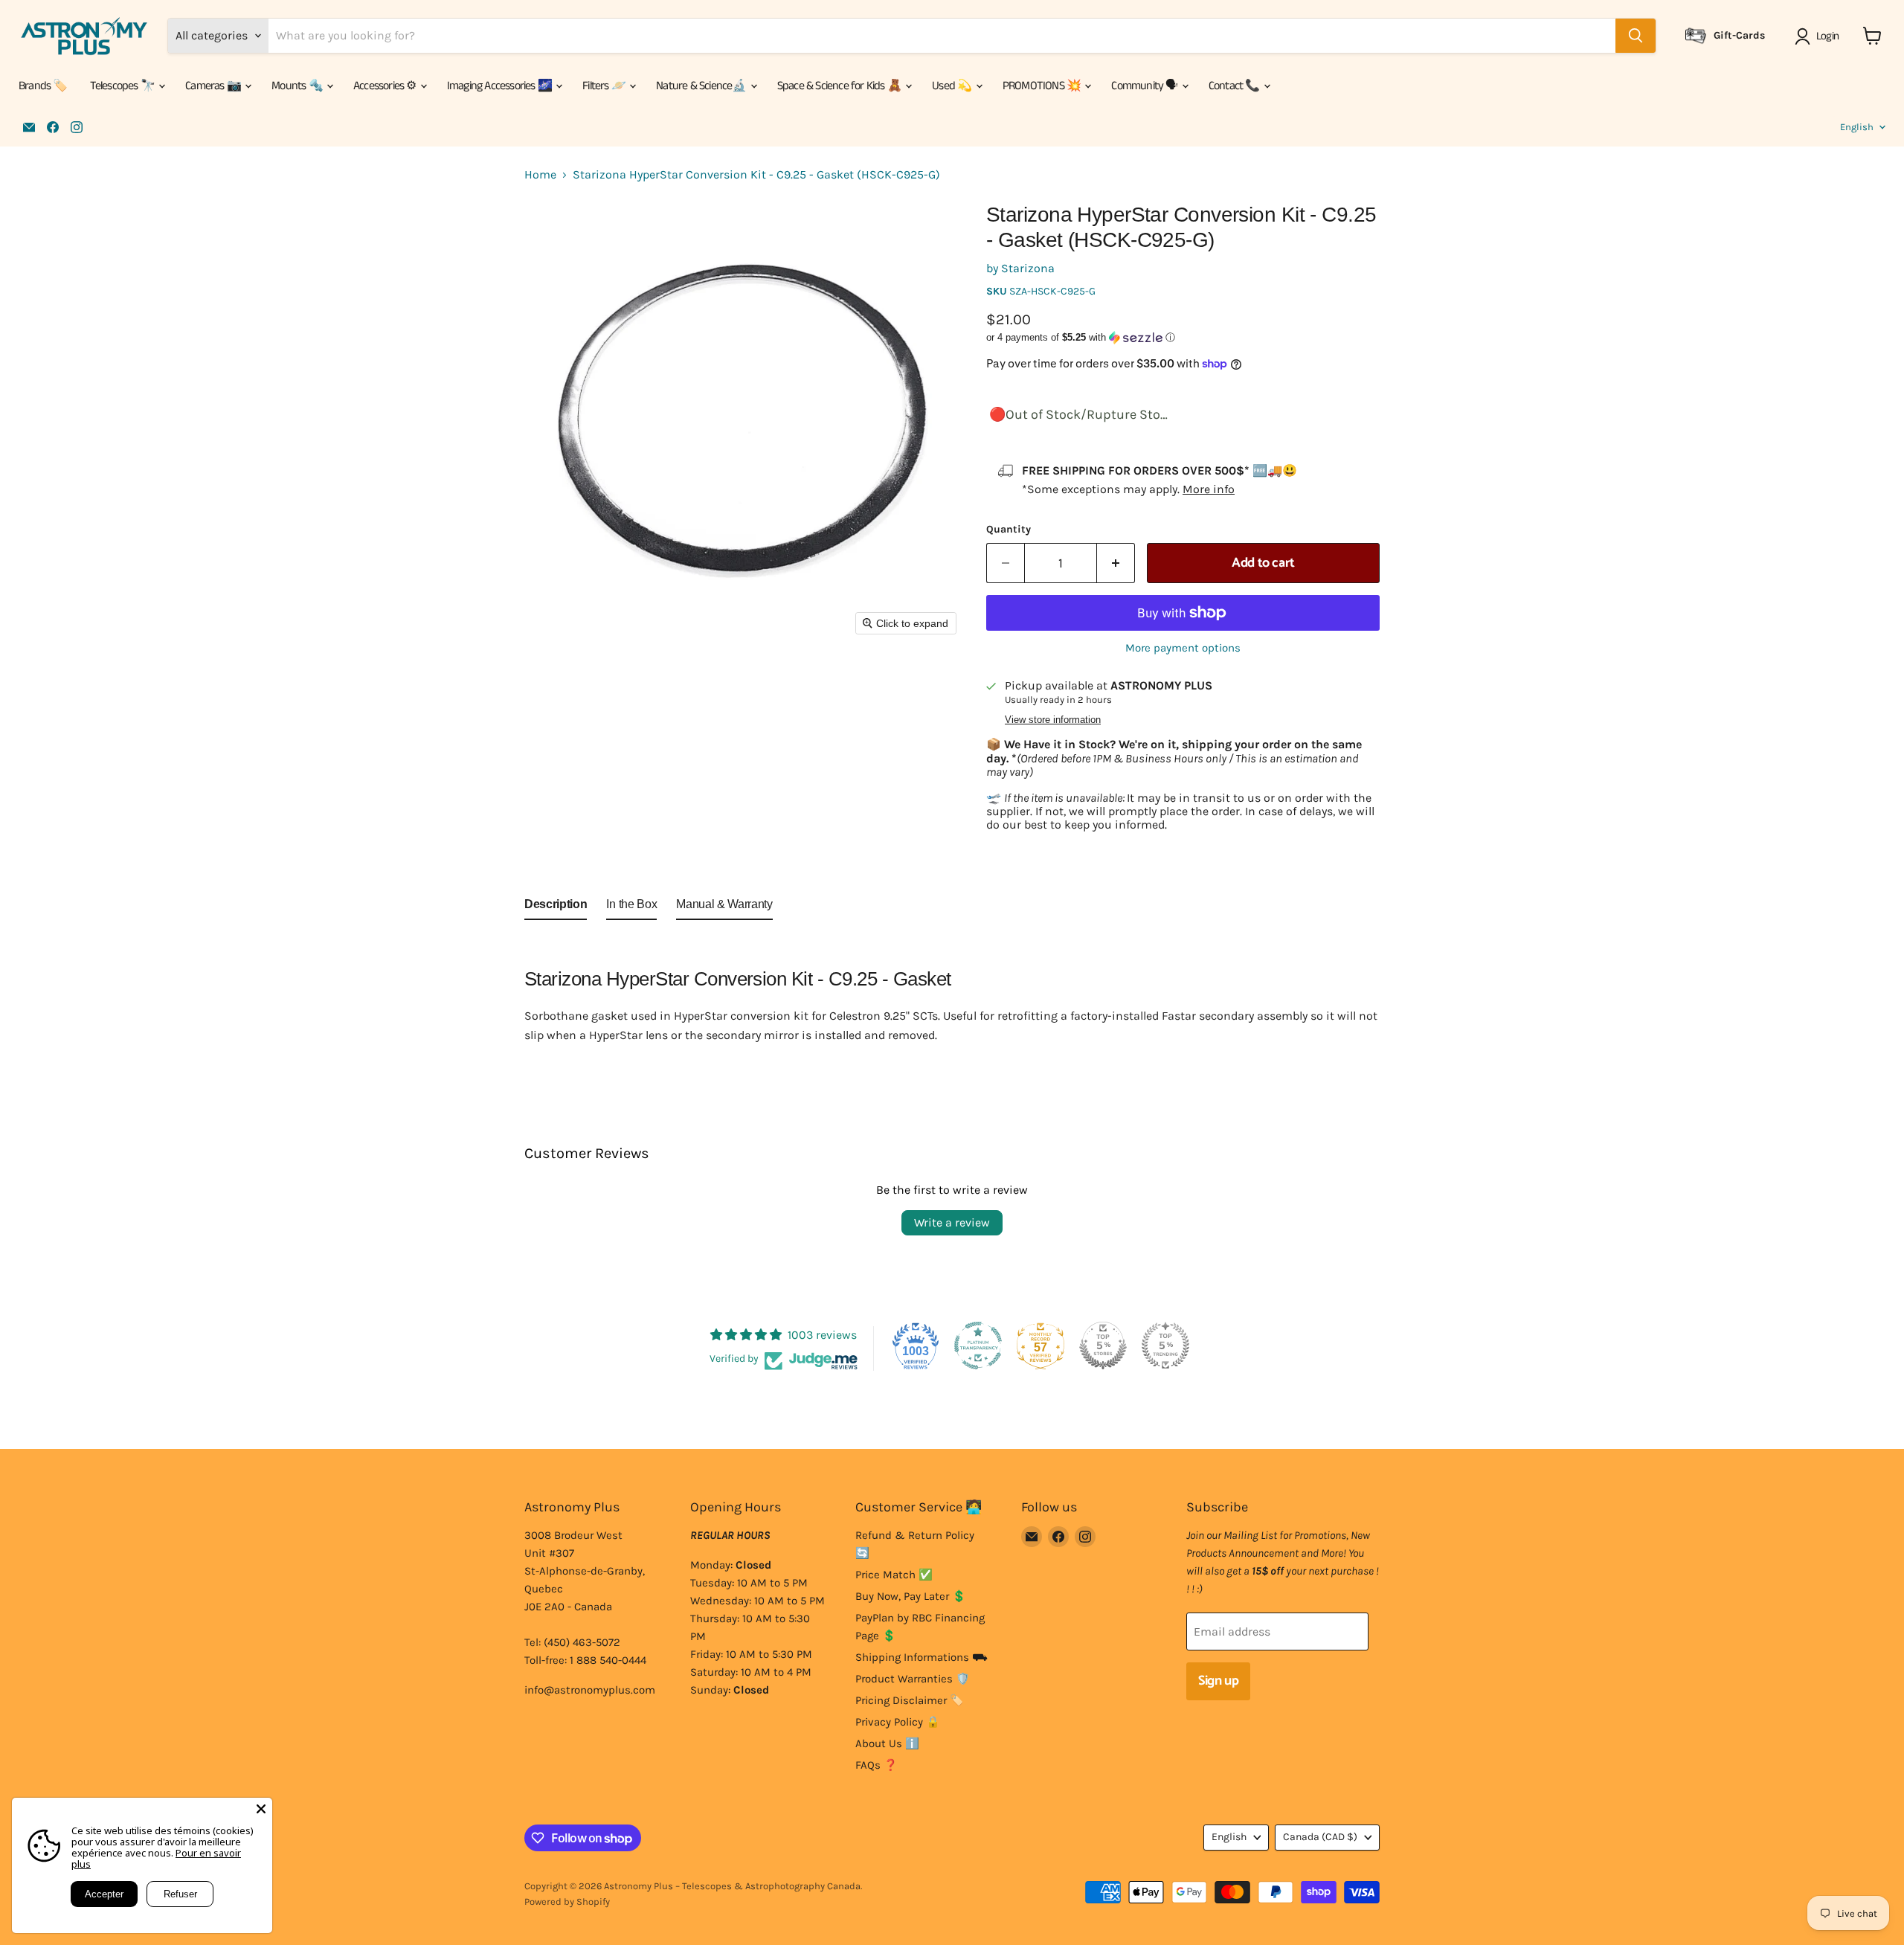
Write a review (952, 1222)
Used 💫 (953, 86)
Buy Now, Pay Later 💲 (911, 1596)
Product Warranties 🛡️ (913, 1679)
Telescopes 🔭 (124, 86)
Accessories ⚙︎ (386, 86)
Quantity (1009, 530)
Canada (1320, 1837)
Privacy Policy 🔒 (898, 1722)
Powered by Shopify (567, 1901)
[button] (1820, 36)
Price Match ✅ (894, 1575)
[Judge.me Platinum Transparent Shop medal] (978, 1346)
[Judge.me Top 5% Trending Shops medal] (1165, 1346)
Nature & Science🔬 (702, 86)
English (1857, 127)
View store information (1053, 720)
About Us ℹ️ (887, 1743)
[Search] (1636, 36)
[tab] (556, 907)
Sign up (1218, 1681)
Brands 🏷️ (43, 86)
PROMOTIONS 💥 (1043, 86)
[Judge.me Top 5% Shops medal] (1103, 1346)
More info (1209, 489)
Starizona (1028, 268)
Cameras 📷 (214, 86)
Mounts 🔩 (298, 86)
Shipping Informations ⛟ (922, 1657)
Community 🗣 (1145, 86)
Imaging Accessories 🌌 (501, 86)
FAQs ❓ (877, 1765)
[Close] (261, 1809)
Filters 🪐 (605, 86)
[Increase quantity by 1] (1116, 563)
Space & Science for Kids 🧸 (840, 86)
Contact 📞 (1235, 86)
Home (540, 175)
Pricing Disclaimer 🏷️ (910, 1700)
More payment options (1183, 648)
